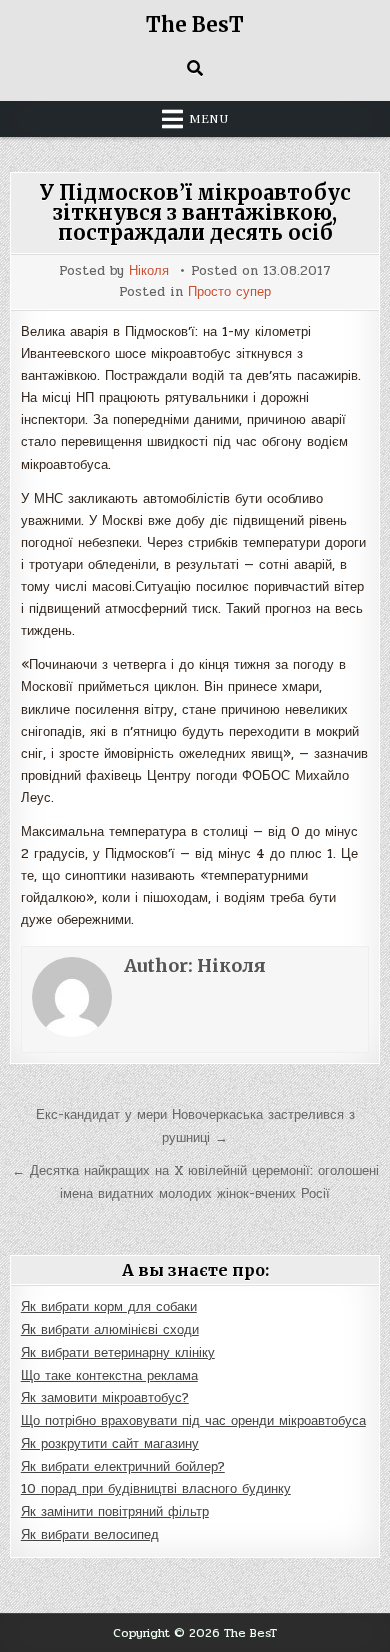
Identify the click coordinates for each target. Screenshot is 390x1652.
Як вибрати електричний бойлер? (123, 1467)
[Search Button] (195, 68)
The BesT (195, 24)
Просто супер (229, 292)
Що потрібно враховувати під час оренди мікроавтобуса (193, 1421)
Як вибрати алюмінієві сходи (110, 1330)
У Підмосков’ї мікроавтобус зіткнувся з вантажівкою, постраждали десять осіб (195, 212)
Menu (209, 119)
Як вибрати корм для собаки (109, 1307)
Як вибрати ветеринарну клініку (118, 1353)
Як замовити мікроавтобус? (105, 1398)
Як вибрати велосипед (90, 1535)
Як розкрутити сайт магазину (110, 1444)
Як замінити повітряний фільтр (115, 1512)
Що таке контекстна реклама (109, 1376)
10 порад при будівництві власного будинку (156, 1489)
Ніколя (149, 271)
